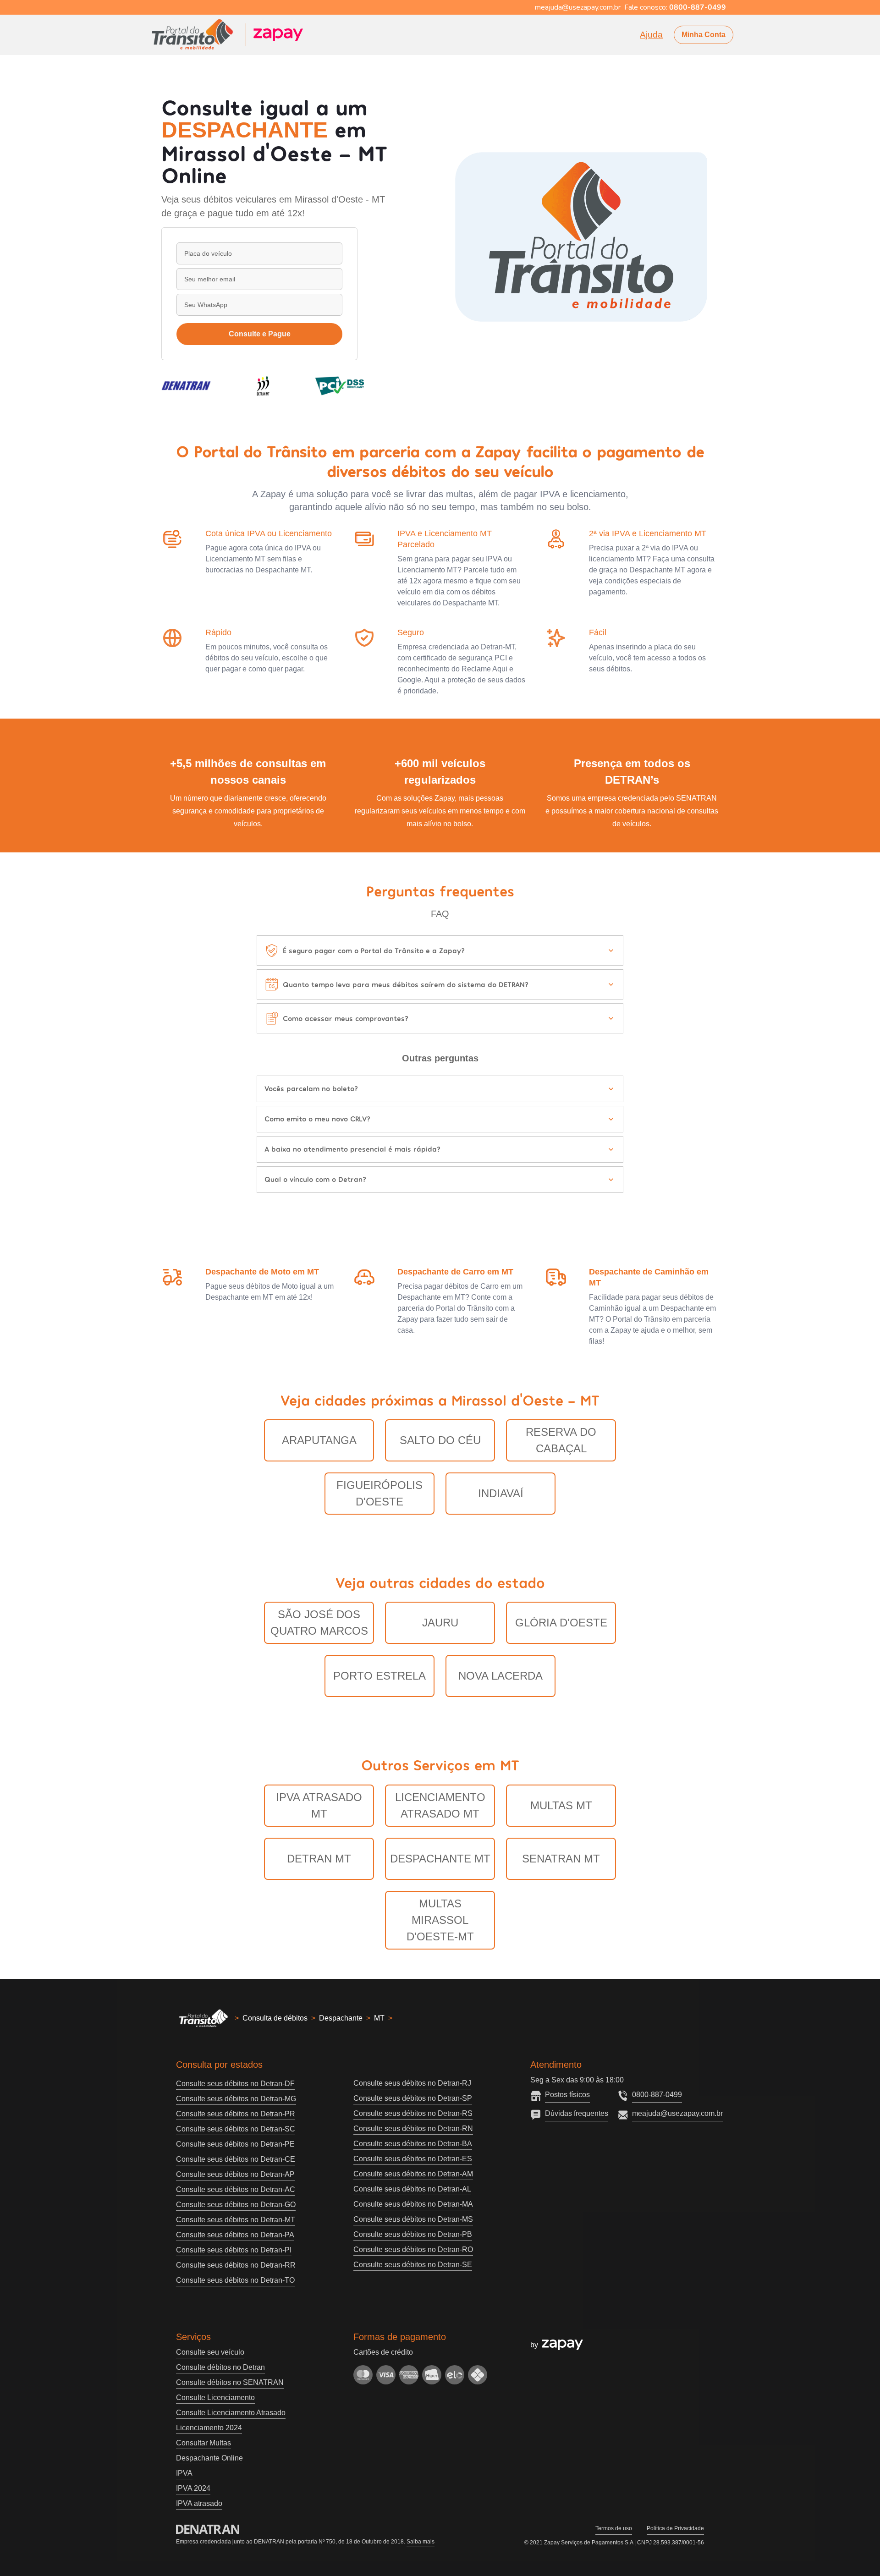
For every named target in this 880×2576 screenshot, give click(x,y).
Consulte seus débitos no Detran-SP (413, 2098)
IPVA (184, 2473)
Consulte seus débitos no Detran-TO (235, 2280)
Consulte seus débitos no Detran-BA (413, 2144)
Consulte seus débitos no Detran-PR (236, 2114)
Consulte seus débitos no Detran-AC (236, 2189)
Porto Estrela (379, 1676)
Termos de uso (614, 2528)
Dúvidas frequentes (577, 2113)
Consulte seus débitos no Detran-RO (413, 2249)
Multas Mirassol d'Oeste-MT (440, 1920)
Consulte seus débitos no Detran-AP (235, 2174)
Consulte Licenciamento (215, 2397)
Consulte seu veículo (210, 2352)
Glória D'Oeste (561, 1623)
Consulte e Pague (260, 334)
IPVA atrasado (199, 2503)
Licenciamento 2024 (209, 2428)
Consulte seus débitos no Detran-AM (413, 2174)
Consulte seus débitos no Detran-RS (413, 2113)
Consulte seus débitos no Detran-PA (235, 2235)
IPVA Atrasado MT (319, 1805)
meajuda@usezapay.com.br (677, 2113)
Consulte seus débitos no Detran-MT (236, 2220)
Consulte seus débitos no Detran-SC (236, 2129)
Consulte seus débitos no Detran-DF (235, 2084)
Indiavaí (501, 1493)
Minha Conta (704, 35)
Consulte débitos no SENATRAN (230, 2382)
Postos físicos (567, 2095)
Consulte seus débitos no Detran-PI (234, 2250)
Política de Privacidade (675, 2528)
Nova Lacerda (500, 1676)
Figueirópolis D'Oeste (379, 1493)
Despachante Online (209, 2458)
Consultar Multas (203, 2443)
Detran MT (319, 1859)
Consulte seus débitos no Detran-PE (235, 2144)
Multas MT (561, 1805)
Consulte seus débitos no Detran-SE (413, 2265)
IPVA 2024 (193, 2488)
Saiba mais (421, 2542)
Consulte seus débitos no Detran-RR (236, 2265)
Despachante (341, 2018)
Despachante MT (440, 1859)
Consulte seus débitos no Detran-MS (413, 2219)
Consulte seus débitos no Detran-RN (413, 2128)
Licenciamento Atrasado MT (440, 1805)
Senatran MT (561, 1859)
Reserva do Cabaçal (561, 1440)
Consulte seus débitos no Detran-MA (413, 2204)
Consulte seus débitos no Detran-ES (413, 2159)
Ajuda (651, 35)
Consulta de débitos (275, 2018)
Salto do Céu (440, 1440)
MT (379, 2018)
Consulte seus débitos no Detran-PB (413, 2234)
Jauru (440, 1623)
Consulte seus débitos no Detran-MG (236, 2099)
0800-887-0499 (657, 2095)
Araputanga (319, 1440)
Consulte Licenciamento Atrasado (231, 2413)
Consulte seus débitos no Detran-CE (236, 2159)
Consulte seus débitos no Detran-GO (236, 2205)
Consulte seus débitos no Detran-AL (412, 2189)
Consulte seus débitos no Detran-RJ (412, 2083)
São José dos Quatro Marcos (319, 1623)
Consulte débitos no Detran (220, 2367)
